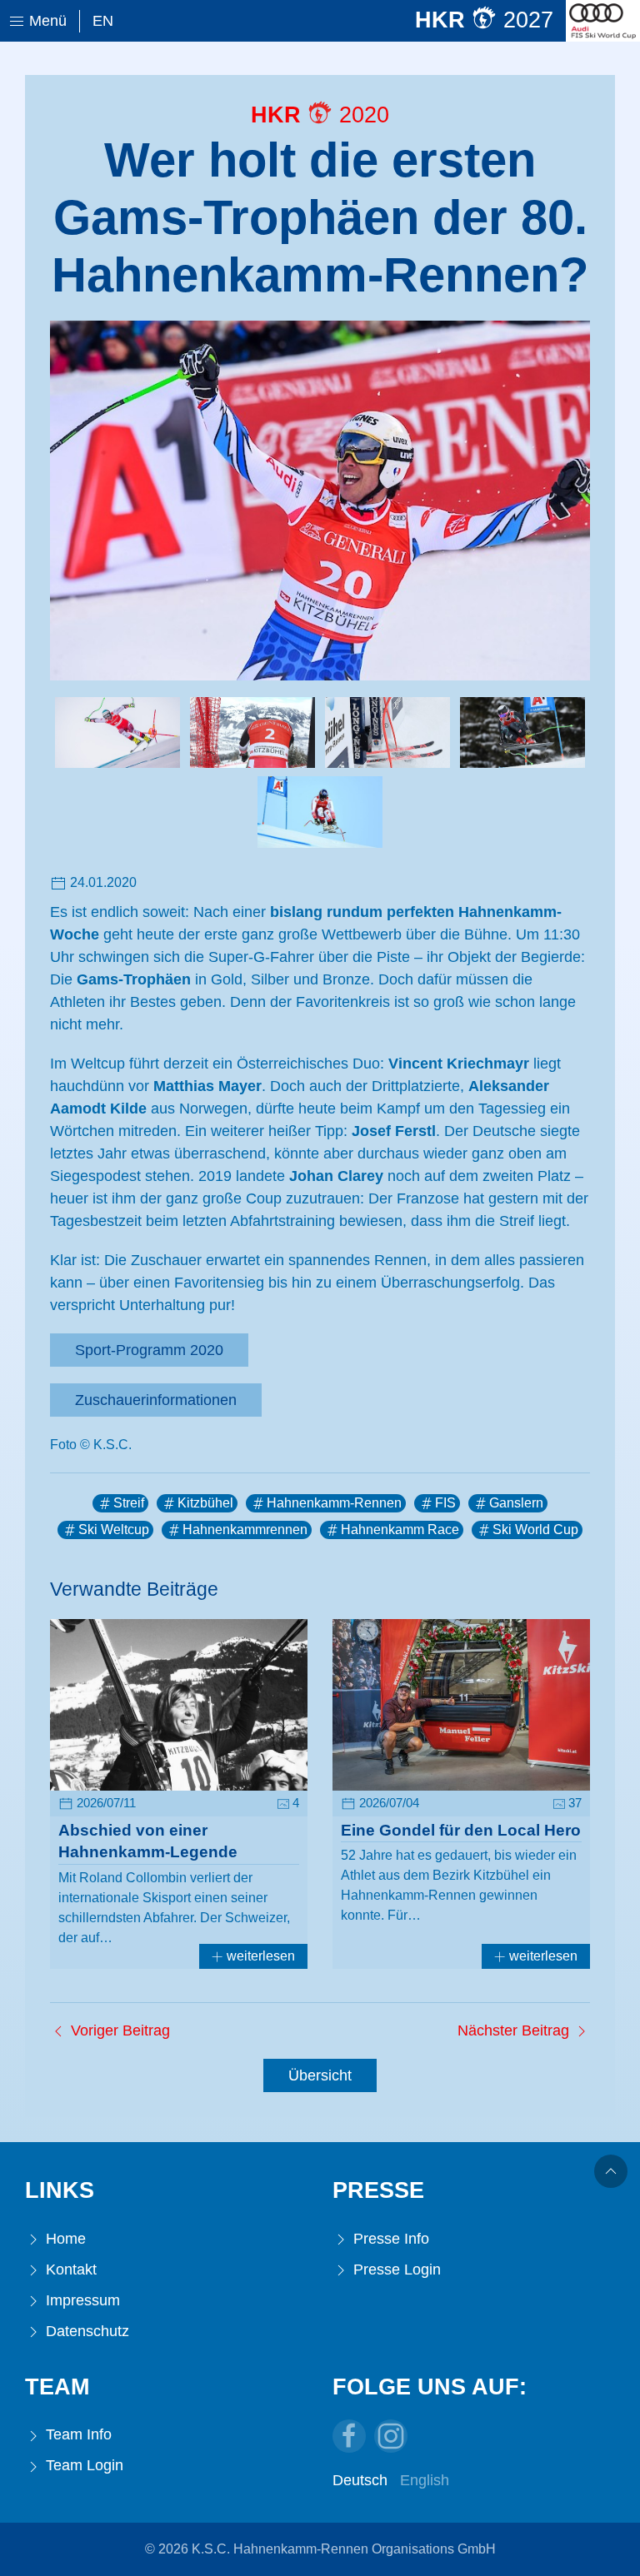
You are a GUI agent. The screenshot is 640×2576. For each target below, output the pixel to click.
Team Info (77, 2434)
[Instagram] (391, 2436)
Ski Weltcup (114, 1530)
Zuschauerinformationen (156, 1400)
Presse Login (395, 2270)
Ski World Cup (535, 1530)
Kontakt (69, 2270)
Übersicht (320, 2075)
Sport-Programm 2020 (149, 1350)
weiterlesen (259, 1956)
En (103, 21)
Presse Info (389, 2239)
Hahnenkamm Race (400, 1530)
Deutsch (360, 2480)
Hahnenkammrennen (245, 1530)
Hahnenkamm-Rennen (334, 1503)
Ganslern (516, 1503)
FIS (445, 1503)
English (425, 2480)
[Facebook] (349, 2436)
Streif (129, 1503)
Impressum (81, 2300)
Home (64, 2239)
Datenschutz (85, 2331)
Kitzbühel (205, 1503)
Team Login (82, 2465)
